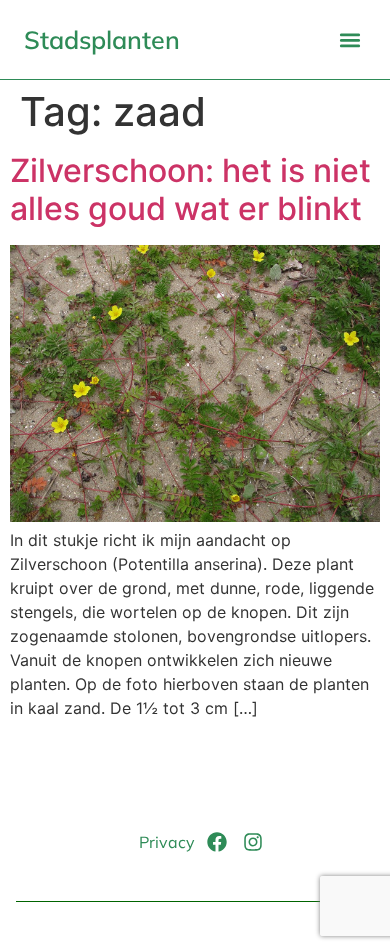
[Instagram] (253, 842)
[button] (349, 39)
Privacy (167, 842)
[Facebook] (217, 842)
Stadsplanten (102, 39)
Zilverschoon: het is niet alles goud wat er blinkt (190, 189)
